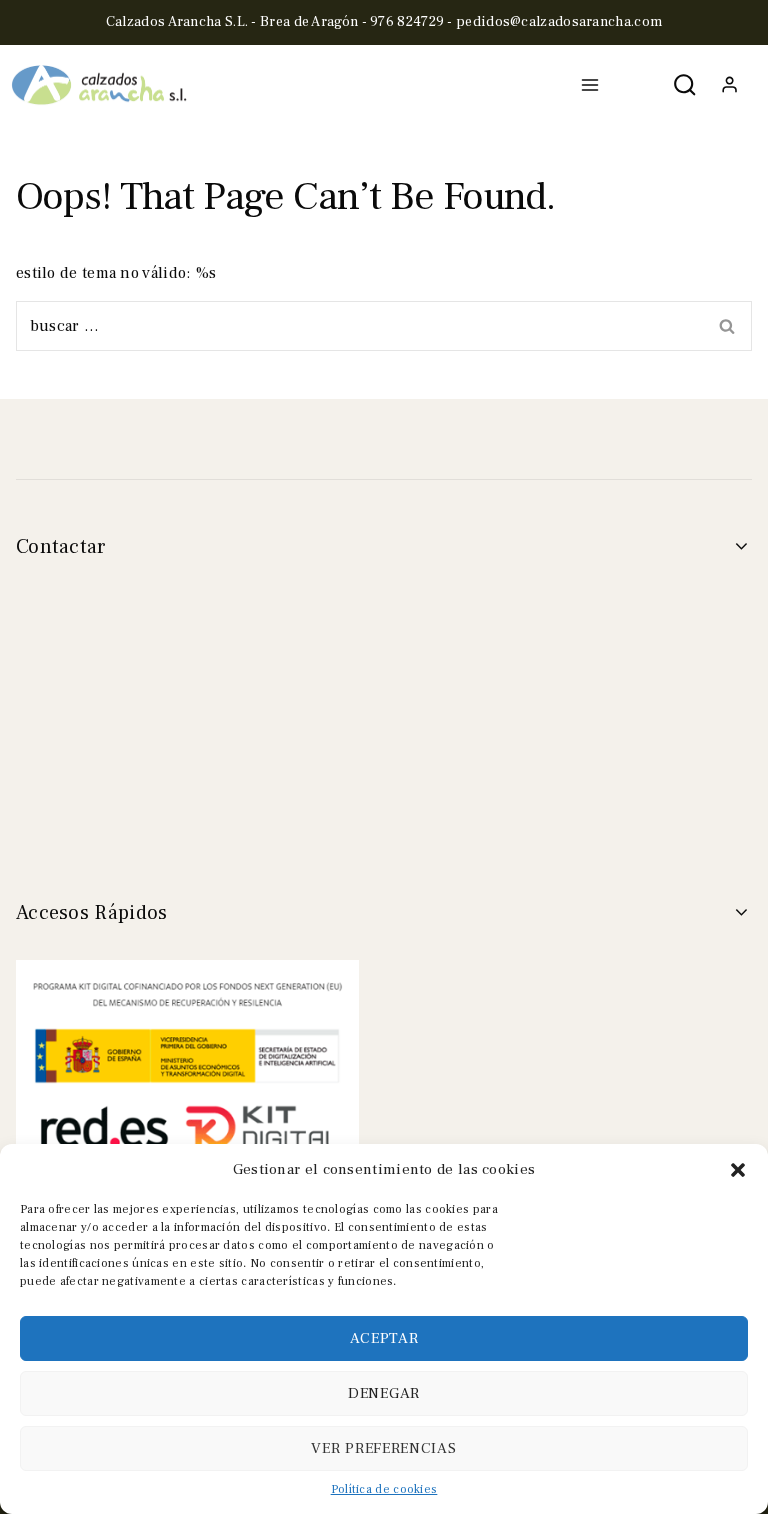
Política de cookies (384, 1489)
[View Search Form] (685, 85)
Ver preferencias (383, 1448)
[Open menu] (590, 85)
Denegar (384, 1393)
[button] (738, 1170)
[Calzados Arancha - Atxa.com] (100, 85)
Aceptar (384, 1338)
